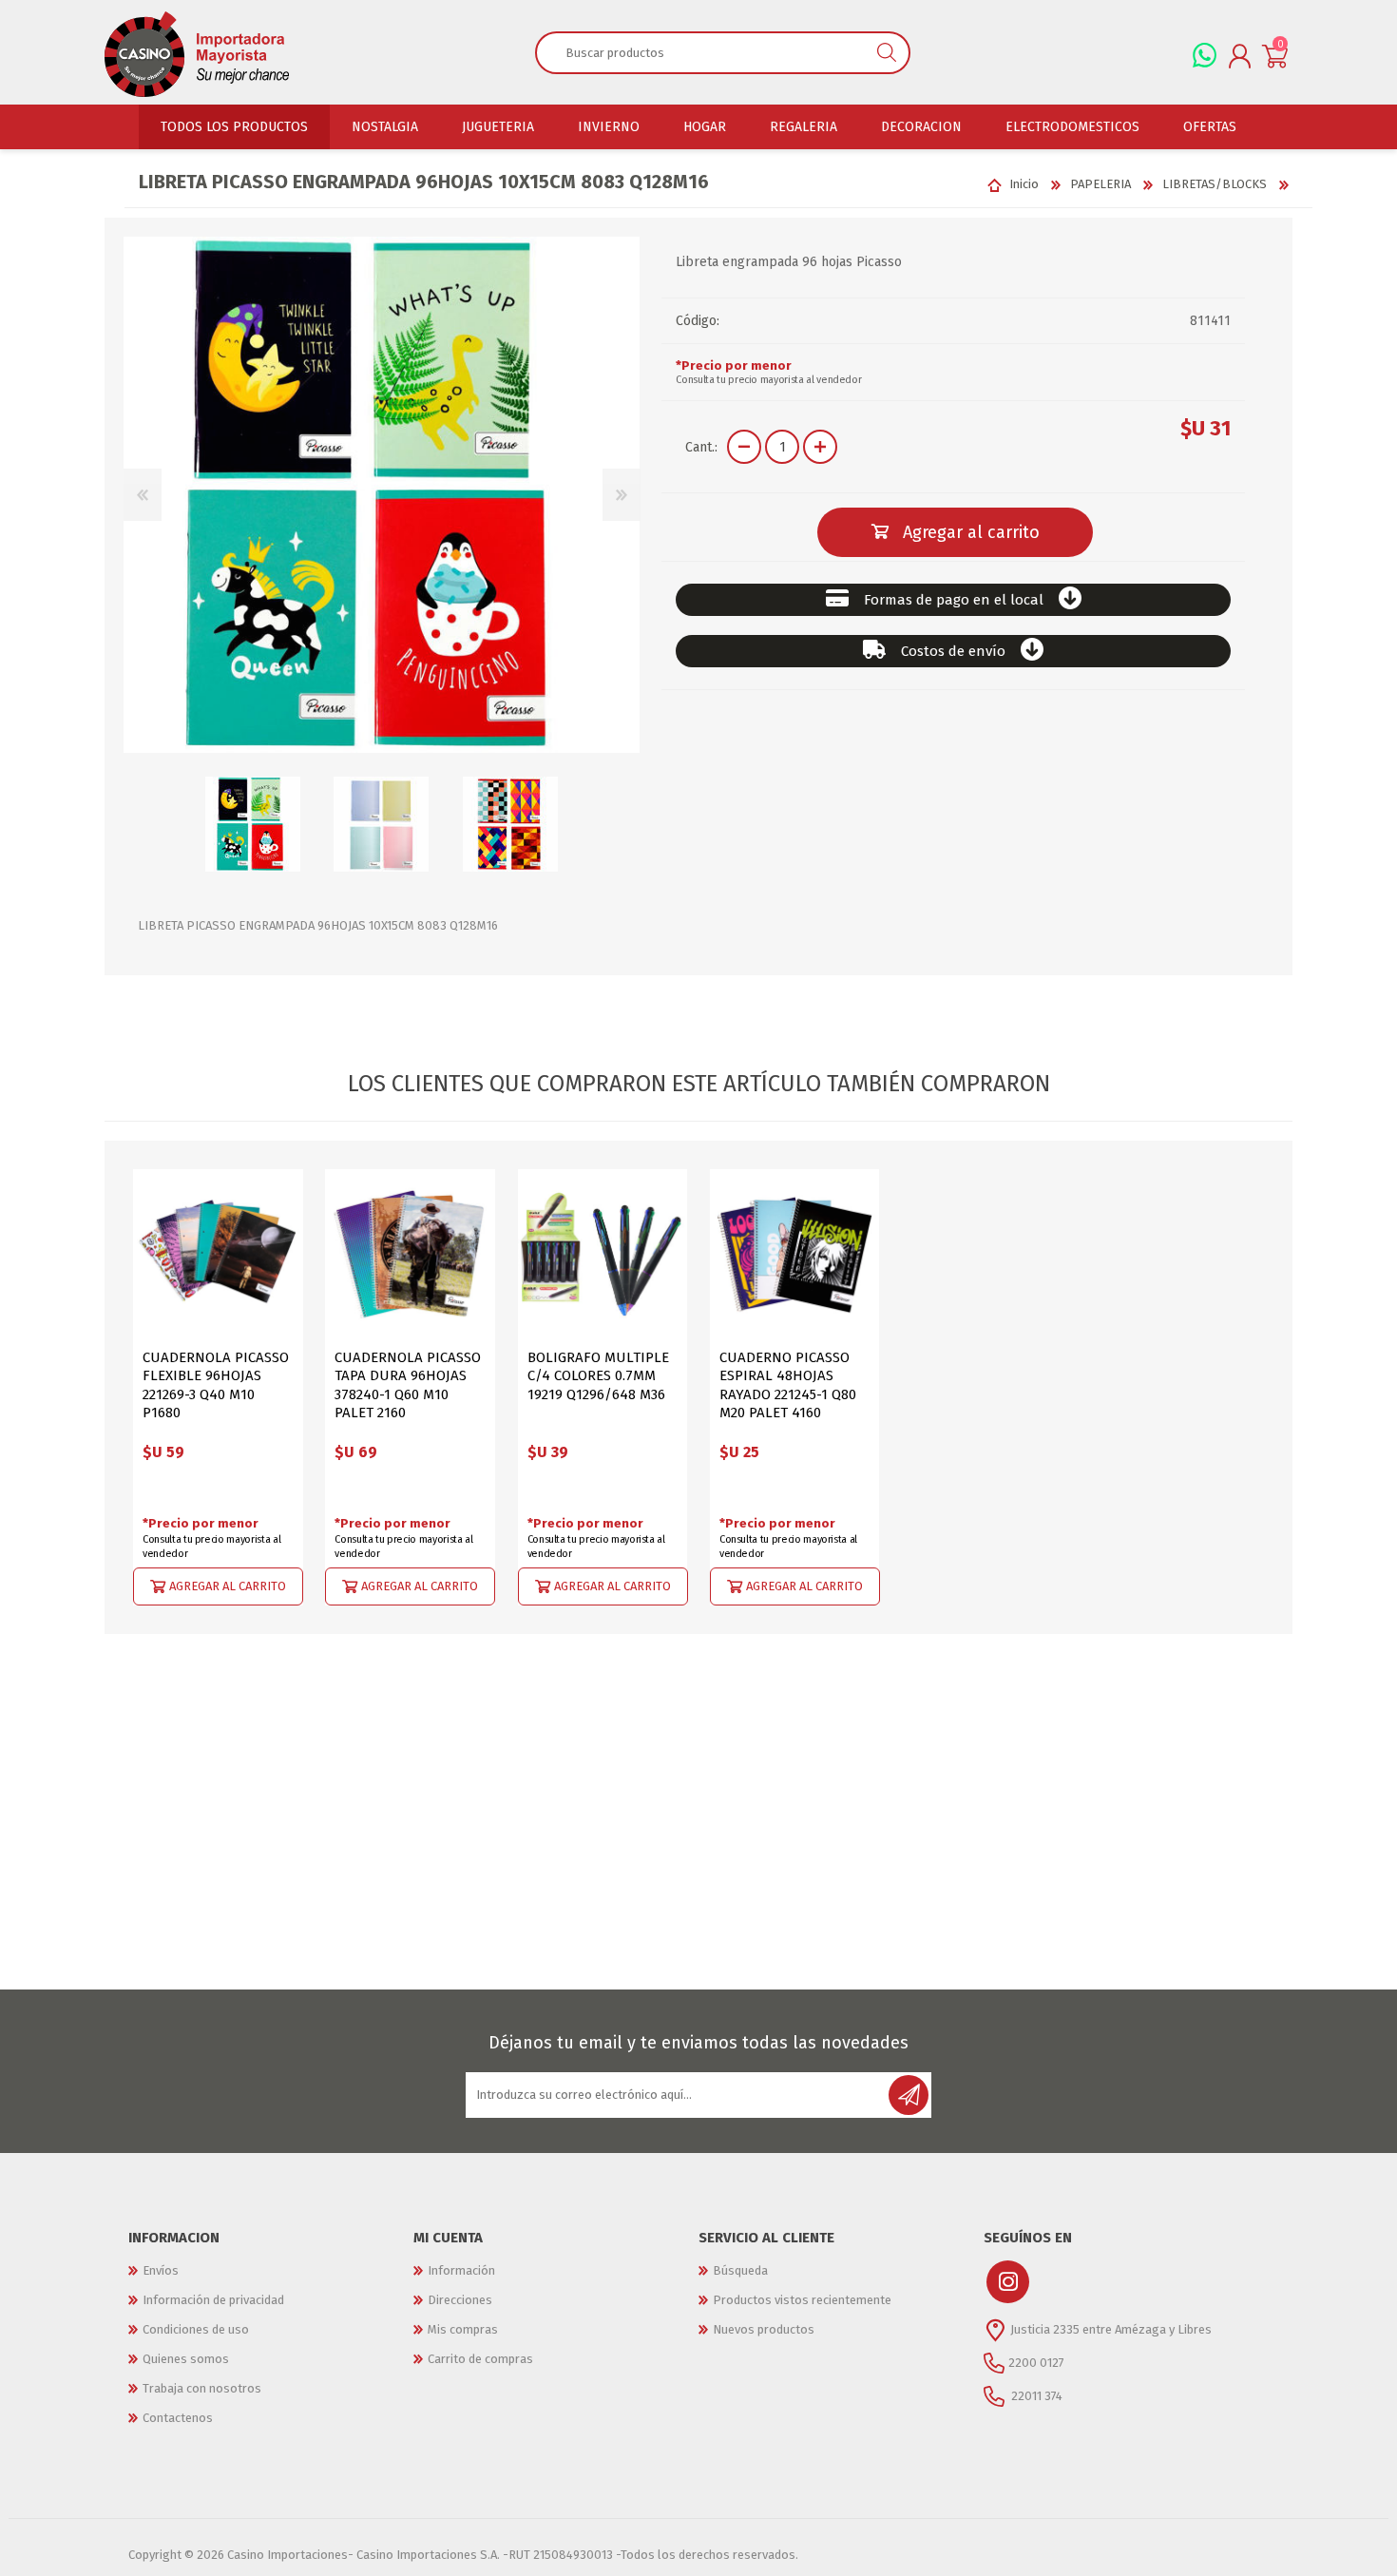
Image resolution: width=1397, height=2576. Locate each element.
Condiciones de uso (196, 2329)
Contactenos (178, 2418)
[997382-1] (603, 1254)
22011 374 (1035, 2395)
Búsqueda (740, 2270)
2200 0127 (1036, 2362)
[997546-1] (795, 1254)
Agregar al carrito (228, 1585)
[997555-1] (410, 1254)
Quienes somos (186, 2359)
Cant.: (701, 447)
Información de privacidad (213, 2300)
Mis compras (463, 2329)
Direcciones (460, 2300)
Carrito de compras (480, 2359)
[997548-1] (218, 1254)
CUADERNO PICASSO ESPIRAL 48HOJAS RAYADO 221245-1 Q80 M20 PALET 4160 (788, 1385)
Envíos (161, 2270)
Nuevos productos (764, 2329)
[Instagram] (1008, 2282)
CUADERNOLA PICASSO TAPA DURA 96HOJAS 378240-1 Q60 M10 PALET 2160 (408, 1385)
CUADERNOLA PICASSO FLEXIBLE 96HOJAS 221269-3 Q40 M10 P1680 (216, 1385)
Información (461, 2270)
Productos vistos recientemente (802, 2300)
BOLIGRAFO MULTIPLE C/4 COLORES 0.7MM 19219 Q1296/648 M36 (598, 1376)
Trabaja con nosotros (202, 2388)
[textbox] (701, 52)
